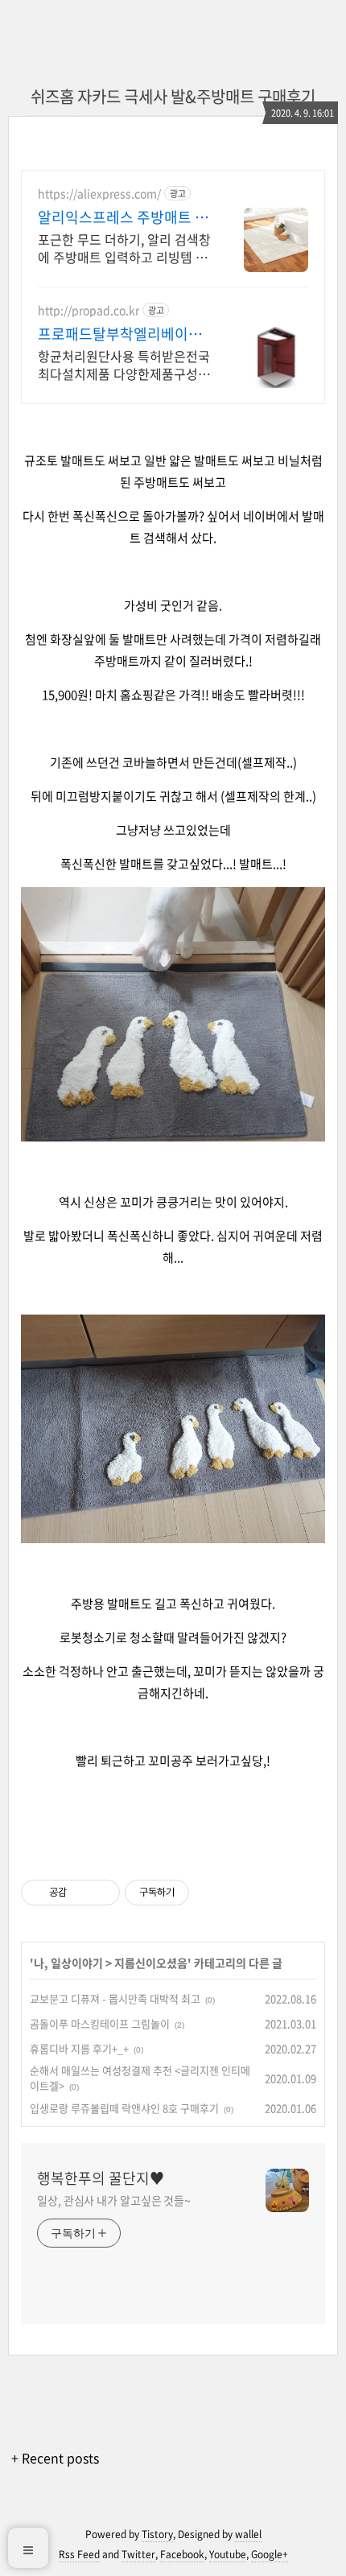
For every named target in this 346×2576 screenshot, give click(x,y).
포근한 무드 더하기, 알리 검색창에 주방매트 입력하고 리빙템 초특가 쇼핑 (124, 248)
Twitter (138, 2554)
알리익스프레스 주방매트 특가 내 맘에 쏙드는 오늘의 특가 (123, 217)
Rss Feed (79, 2554)
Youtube (228, 2554)
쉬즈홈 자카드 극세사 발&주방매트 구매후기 (173, 96)
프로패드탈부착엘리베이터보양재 (120, 334)
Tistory (157, 2534)
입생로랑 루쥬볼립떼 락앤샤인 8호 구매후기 (124, 2108)
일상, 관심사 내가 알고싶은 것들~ (114, 2200)
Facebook (182, 2554)
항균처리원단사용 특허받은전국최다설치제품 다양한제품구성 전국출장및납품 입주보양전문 (124, 364)
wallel (248, 2534)
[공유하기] (82, 1893)
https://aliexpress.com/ (99, 194)
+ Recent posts (55, 2458)
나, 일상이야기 (68, 1963)
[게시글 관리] (102, 1893)
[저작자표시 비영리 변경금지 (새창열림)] (211, 1893)
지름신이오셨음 (151, 1963)
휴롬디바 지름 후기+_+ (79, 2048)
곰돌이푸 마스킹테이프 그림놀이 (100, 2023)
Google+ (270, 2554)
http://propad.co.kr (89, 310)
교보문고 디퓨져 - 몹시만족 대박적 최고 (115, 1998)
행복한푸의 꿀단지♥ (101, 2178)
